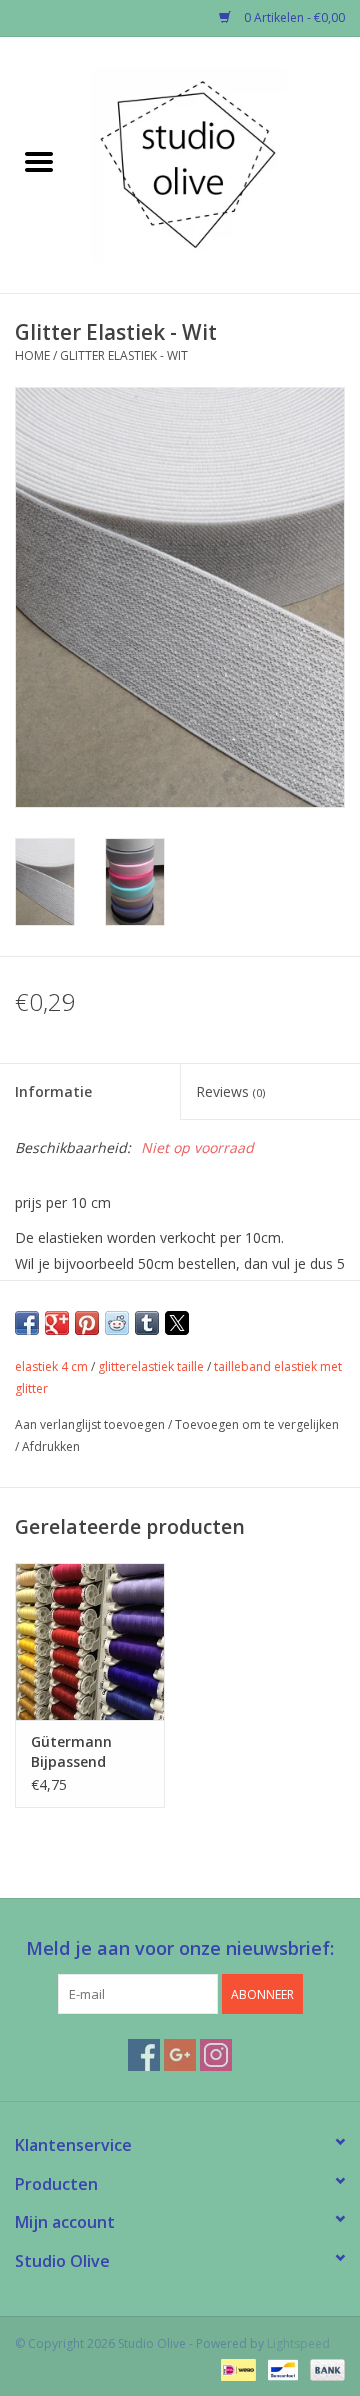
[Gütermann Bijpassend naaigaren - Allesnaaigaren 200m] (90, 1641)
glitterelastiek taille (151, 1366)
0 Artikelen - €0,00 (293, 17)
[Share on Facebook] (27, 1323)
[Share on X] (177, 1323)
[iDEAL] (236, 2368)
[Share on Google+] (57, 1323)
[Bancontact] (281, 2368)
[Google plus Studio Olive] (180, 2055)
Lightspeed (298, 2343)
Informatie (53, 1091)
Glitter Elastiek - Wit (124, 355)
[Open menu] (39, 161)
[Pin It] (87, 1323)
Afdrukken (51, 1446)
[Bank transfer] (324, 2368)
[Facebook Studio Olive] (144, 2055)
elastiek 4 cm (51, 1366)
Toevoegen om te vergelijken (257, 1424)
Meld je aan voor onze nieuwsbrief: (180, 1948)
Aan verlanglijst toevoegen (91, 1424)
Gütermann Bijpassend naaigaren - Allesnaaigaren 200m (83, 1752)
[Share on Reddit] (117, 1323)
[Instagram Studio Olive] (216, 2055)
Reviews (230, 1091)
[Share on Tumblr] (147, 1323)
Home (32, 355)
